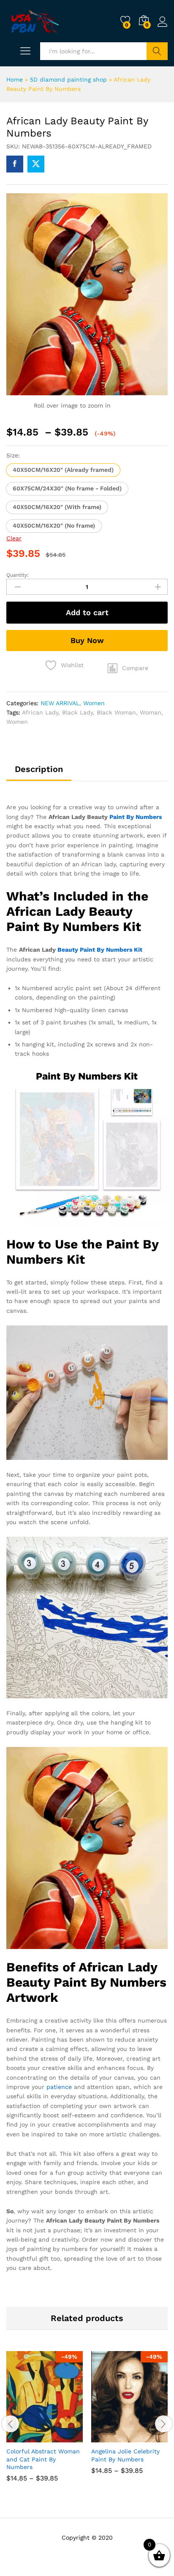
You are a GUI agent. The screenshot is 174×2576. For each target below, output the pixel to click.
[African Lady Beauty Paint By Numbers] (15, 164)
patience (59, 2087)
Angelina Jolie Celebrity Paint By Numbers (125, 2455)
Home (15, 79)
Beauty (68, 950)
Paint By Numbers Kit (111, 950)
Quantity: (18, 575)
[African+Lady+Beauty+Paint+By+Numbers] (36, 164)
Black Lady (77, 712)
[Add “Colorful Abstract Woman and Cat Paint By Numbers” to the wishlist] (63, 2437)
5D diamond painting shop (68, 79)
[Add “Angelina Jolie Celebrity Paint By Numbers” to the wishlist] (148, 2437)
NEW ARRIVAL (60, 703)
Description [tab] (39, 769)
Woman (151, 712)
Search (157, 51)
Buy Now (87, 640)
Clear (14, 538)
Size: (13, 455)
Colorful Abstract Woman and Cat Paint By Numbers (43, 2459)
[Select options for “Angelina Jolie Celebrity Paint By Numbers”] (109, 2437)
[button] (63, 470)
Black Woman (116, 712)
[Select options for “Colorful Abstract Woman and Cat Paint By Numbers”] (24, 2437)
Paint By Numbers (136, 817)
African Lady (40, 712)
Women (94, 703)
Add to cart (87, 612)
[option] (45, 2423)
